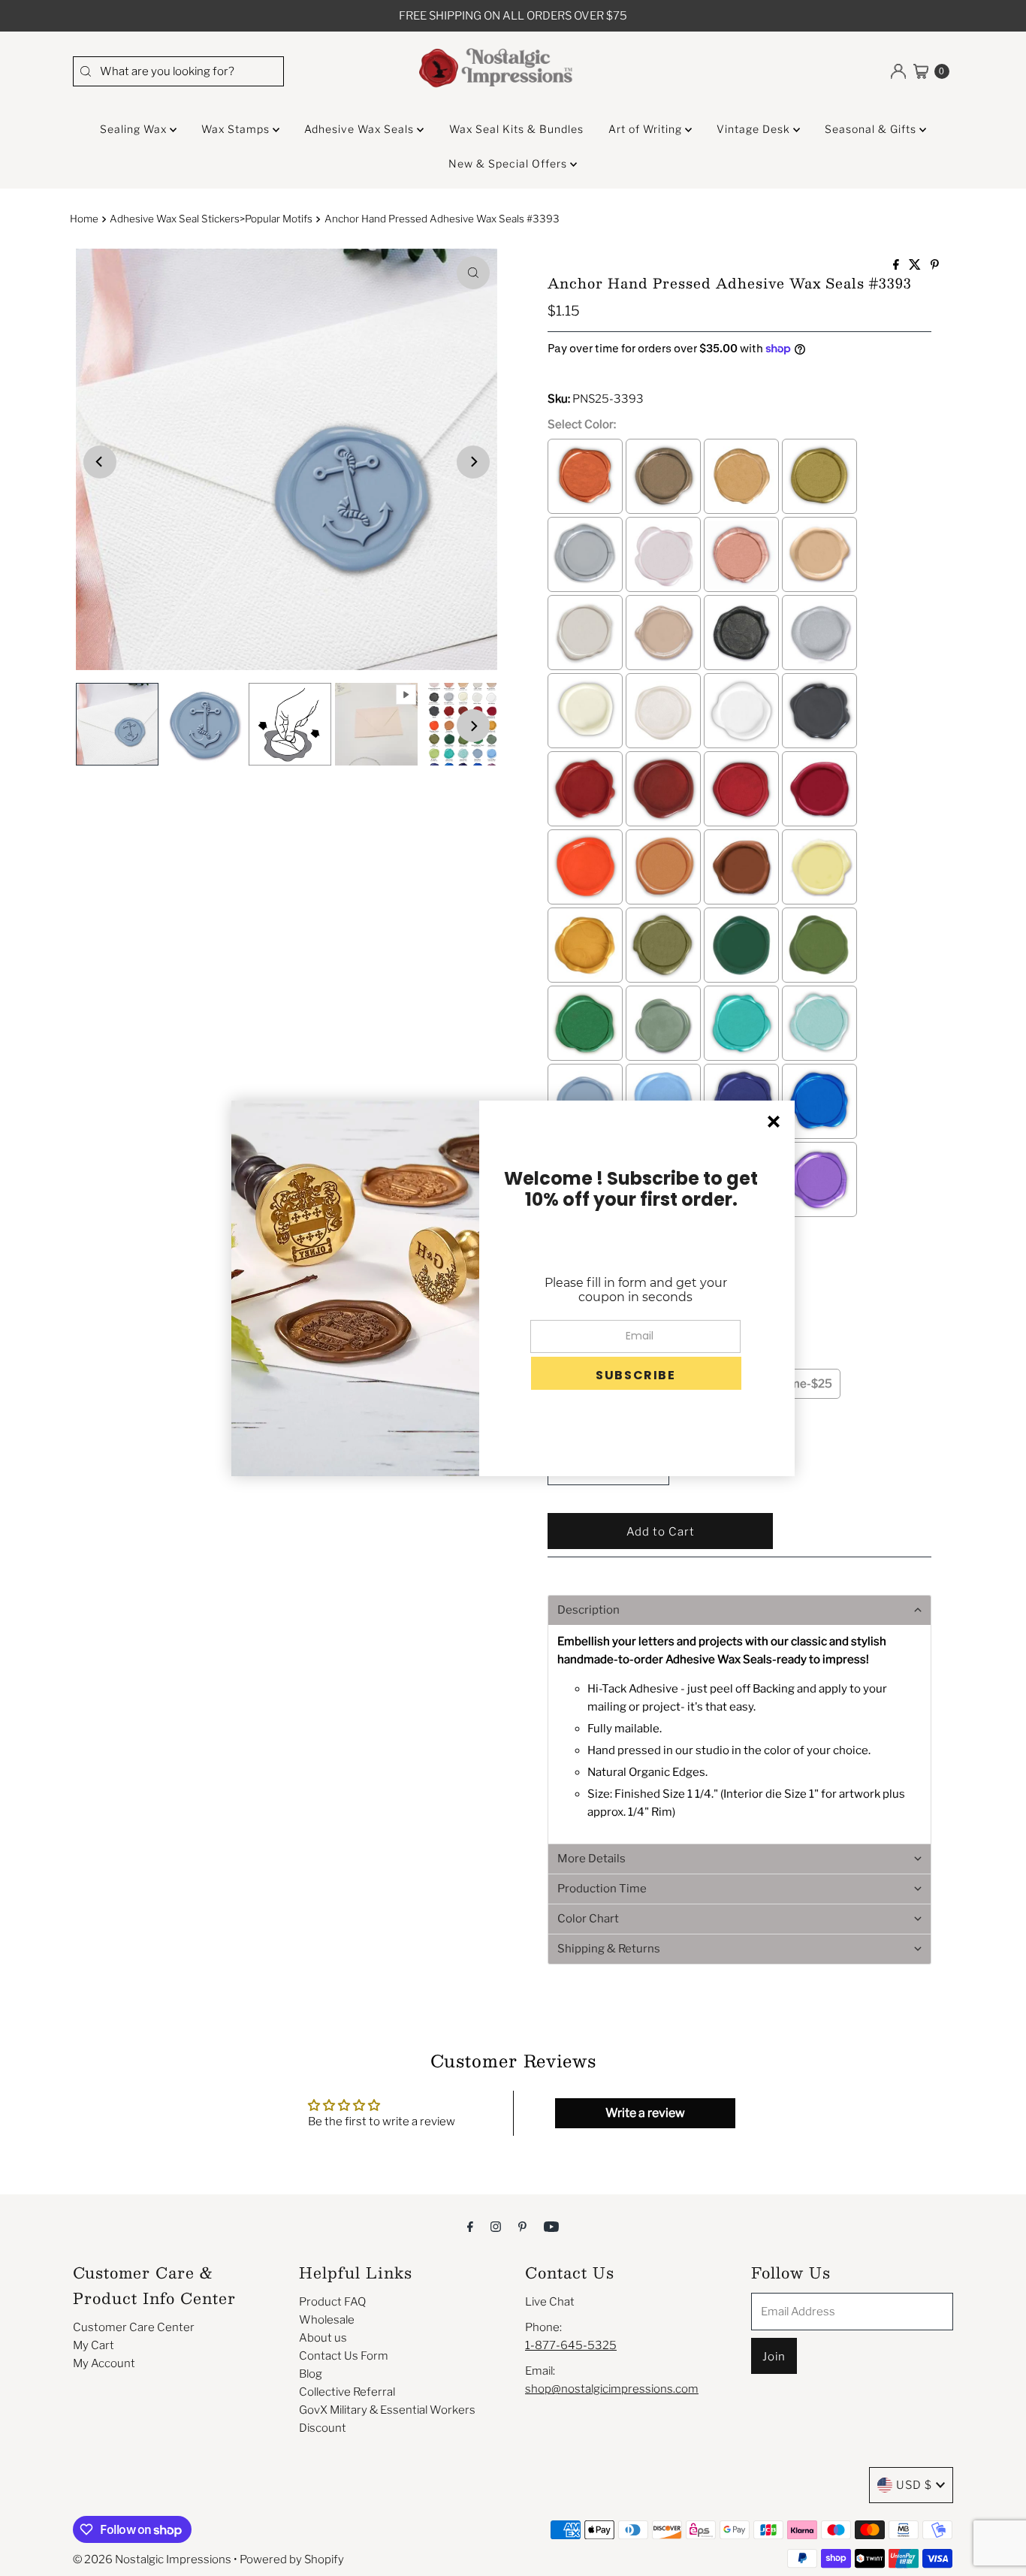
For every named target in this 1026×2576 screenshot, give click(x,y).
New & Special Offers (509, 163)
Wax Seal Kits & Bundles (516, 129)
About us (323, 2338)
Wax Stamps (237, 129)
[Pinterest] (522, 2226)
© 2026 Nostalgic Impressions (152, 2559)
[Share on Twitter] (916, 266)
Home (84, 219)
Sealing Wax (135, 129)
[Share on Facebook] (897, 266)
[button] (739, 1610)
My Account (104, 2363)
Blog (311, 2374)
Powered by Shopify (292, 2559)
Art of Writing (647, 129)
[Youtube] (551, 2226)
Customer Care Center (134, 2327)
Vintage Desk (755, 129)
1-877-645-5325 (571, 2345)
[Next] (473, 462)
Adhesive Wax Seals (361, 129)
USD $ (914, 2485)
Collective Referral (347, 2392)
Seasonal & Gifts (872, 129)
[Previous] (100, 462)
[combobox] (178, 71)
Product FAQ (332, 2302)
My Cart (94, 2345)
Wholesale (327, 2320)
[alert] (513, 1288)
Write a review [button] (645, 2113)
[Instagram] (496, 2226)
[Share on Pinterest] (935, 266)
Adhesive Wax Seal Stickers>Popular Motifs (211, 219)
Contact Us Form (344, 2356)
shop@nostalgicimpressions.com (612, 2389)
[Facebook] (470, 2226)
